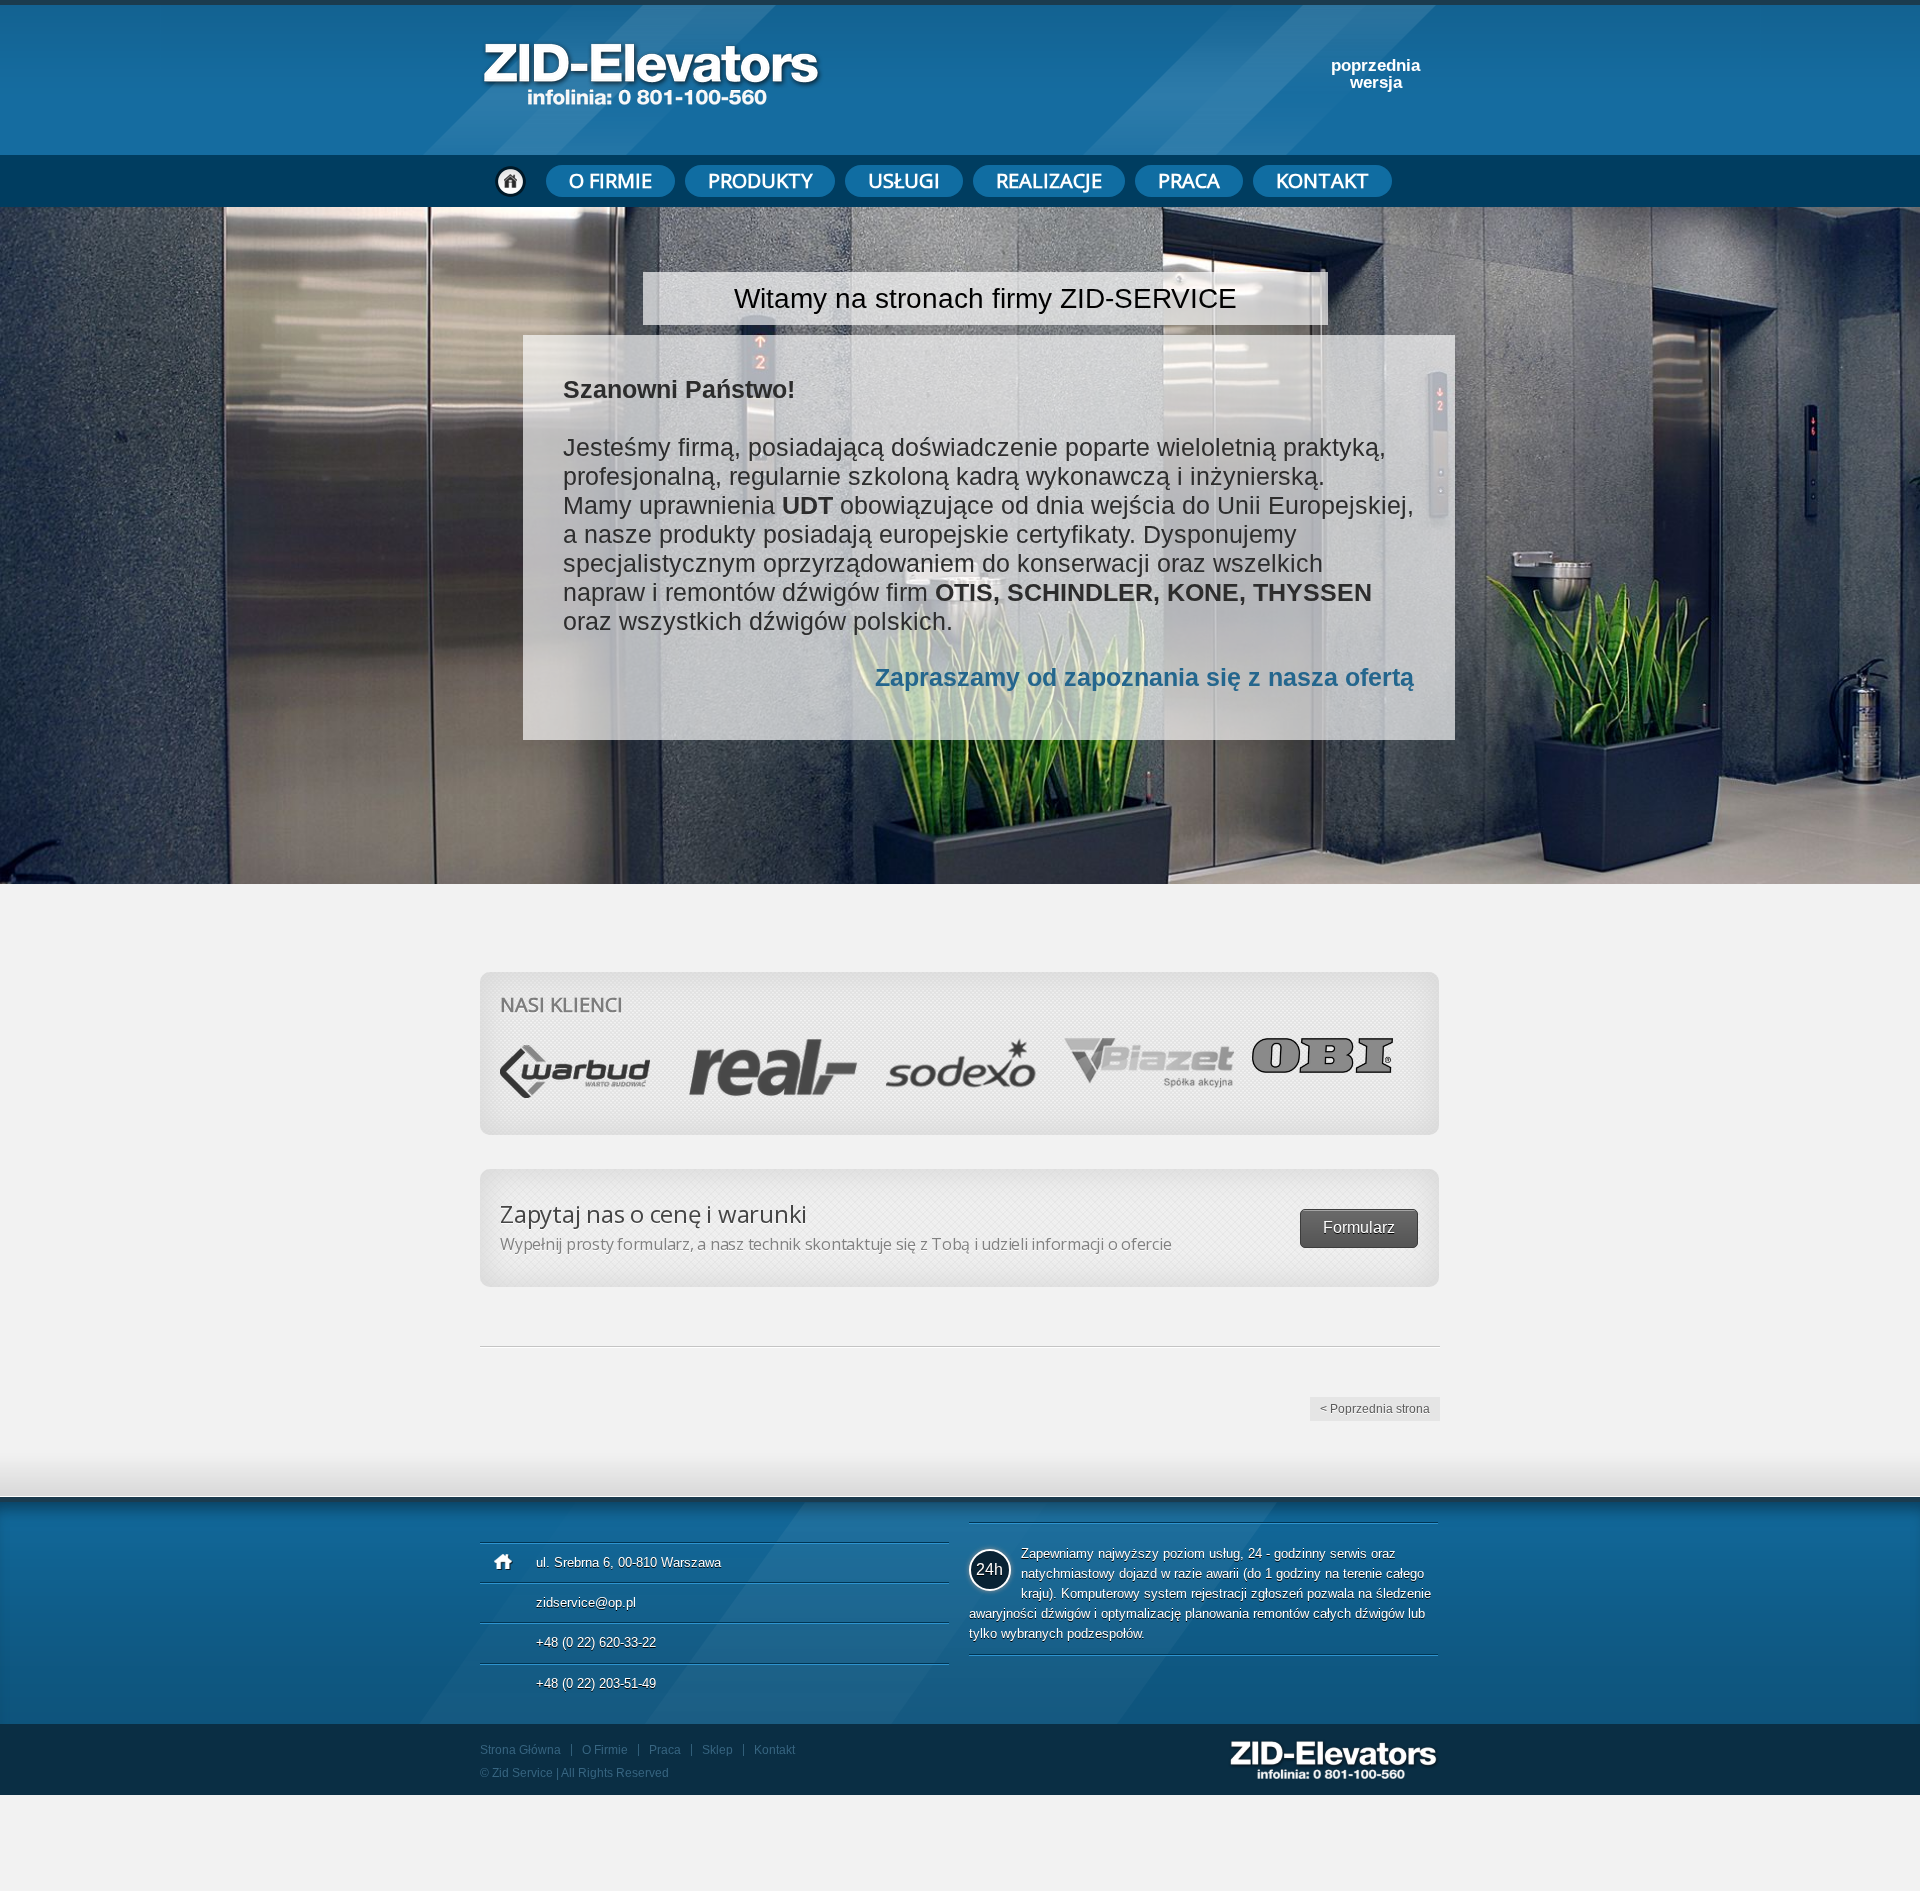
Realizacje (1049, 180)
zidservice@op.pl (586, 1602)
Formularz (1359, 1227)
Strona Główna (520, 1750)
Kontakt (1322, 180)
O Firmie (610, 180)
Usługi (904, 180)
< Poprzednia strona (1375, 1409)
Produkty (760, 180)
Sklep (717, 1750)
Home (510, 181)
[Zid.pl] (652, 99)
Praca (1189, 180)
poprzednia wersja (1375, 74)
